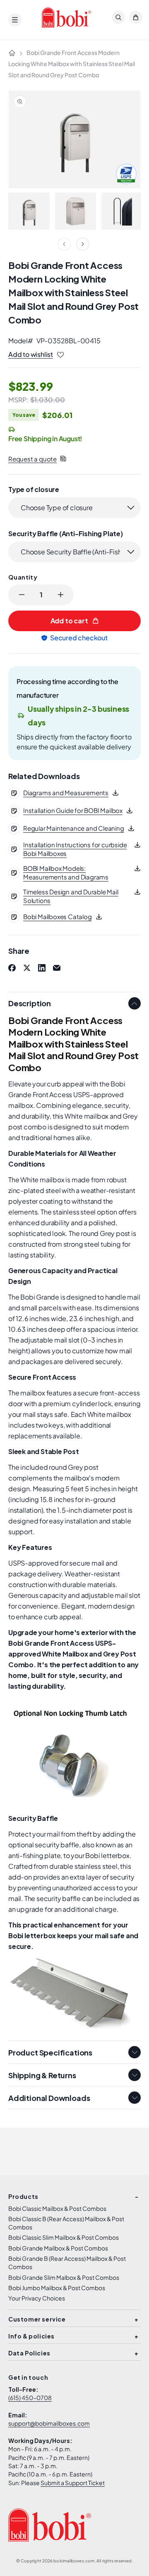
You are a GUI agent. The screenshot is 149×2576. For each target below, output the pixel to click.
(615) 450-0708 (30, 2398)
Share (19, 951)
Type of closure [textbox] (34, 489)
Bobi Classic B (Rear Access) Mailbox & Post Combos (66, 2223)
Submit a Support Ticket (73, 2483)
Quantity (23, 577)
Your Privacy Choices (37, 2298)
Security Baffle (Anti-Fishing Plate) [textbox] (66, 533)
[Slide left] (64, 244)
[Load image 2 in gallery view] (76, 211)
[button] (15, 20)
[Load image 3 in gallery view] (122, 211)
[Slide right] (83, 244)
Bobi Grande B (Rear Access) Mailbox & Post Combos (67, 2262)
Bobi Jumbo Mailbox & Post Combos (57, 2288)
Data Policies (29, 2353)
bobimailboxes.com (74, 2561)
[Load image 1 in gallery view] (29, 211)
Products (23, 2196)
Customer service (37, 2319)
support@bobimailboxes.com (49, 2423)
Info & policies (31, 2336)
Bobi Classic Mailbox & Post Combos (57, 2208)
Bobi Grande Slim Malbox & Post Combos (64, 2277)
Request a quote (32, 459)
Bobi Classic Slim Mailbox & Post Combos (64, 2237)
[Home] (12, 53)
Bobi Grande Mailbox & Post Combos (58, 2248)
